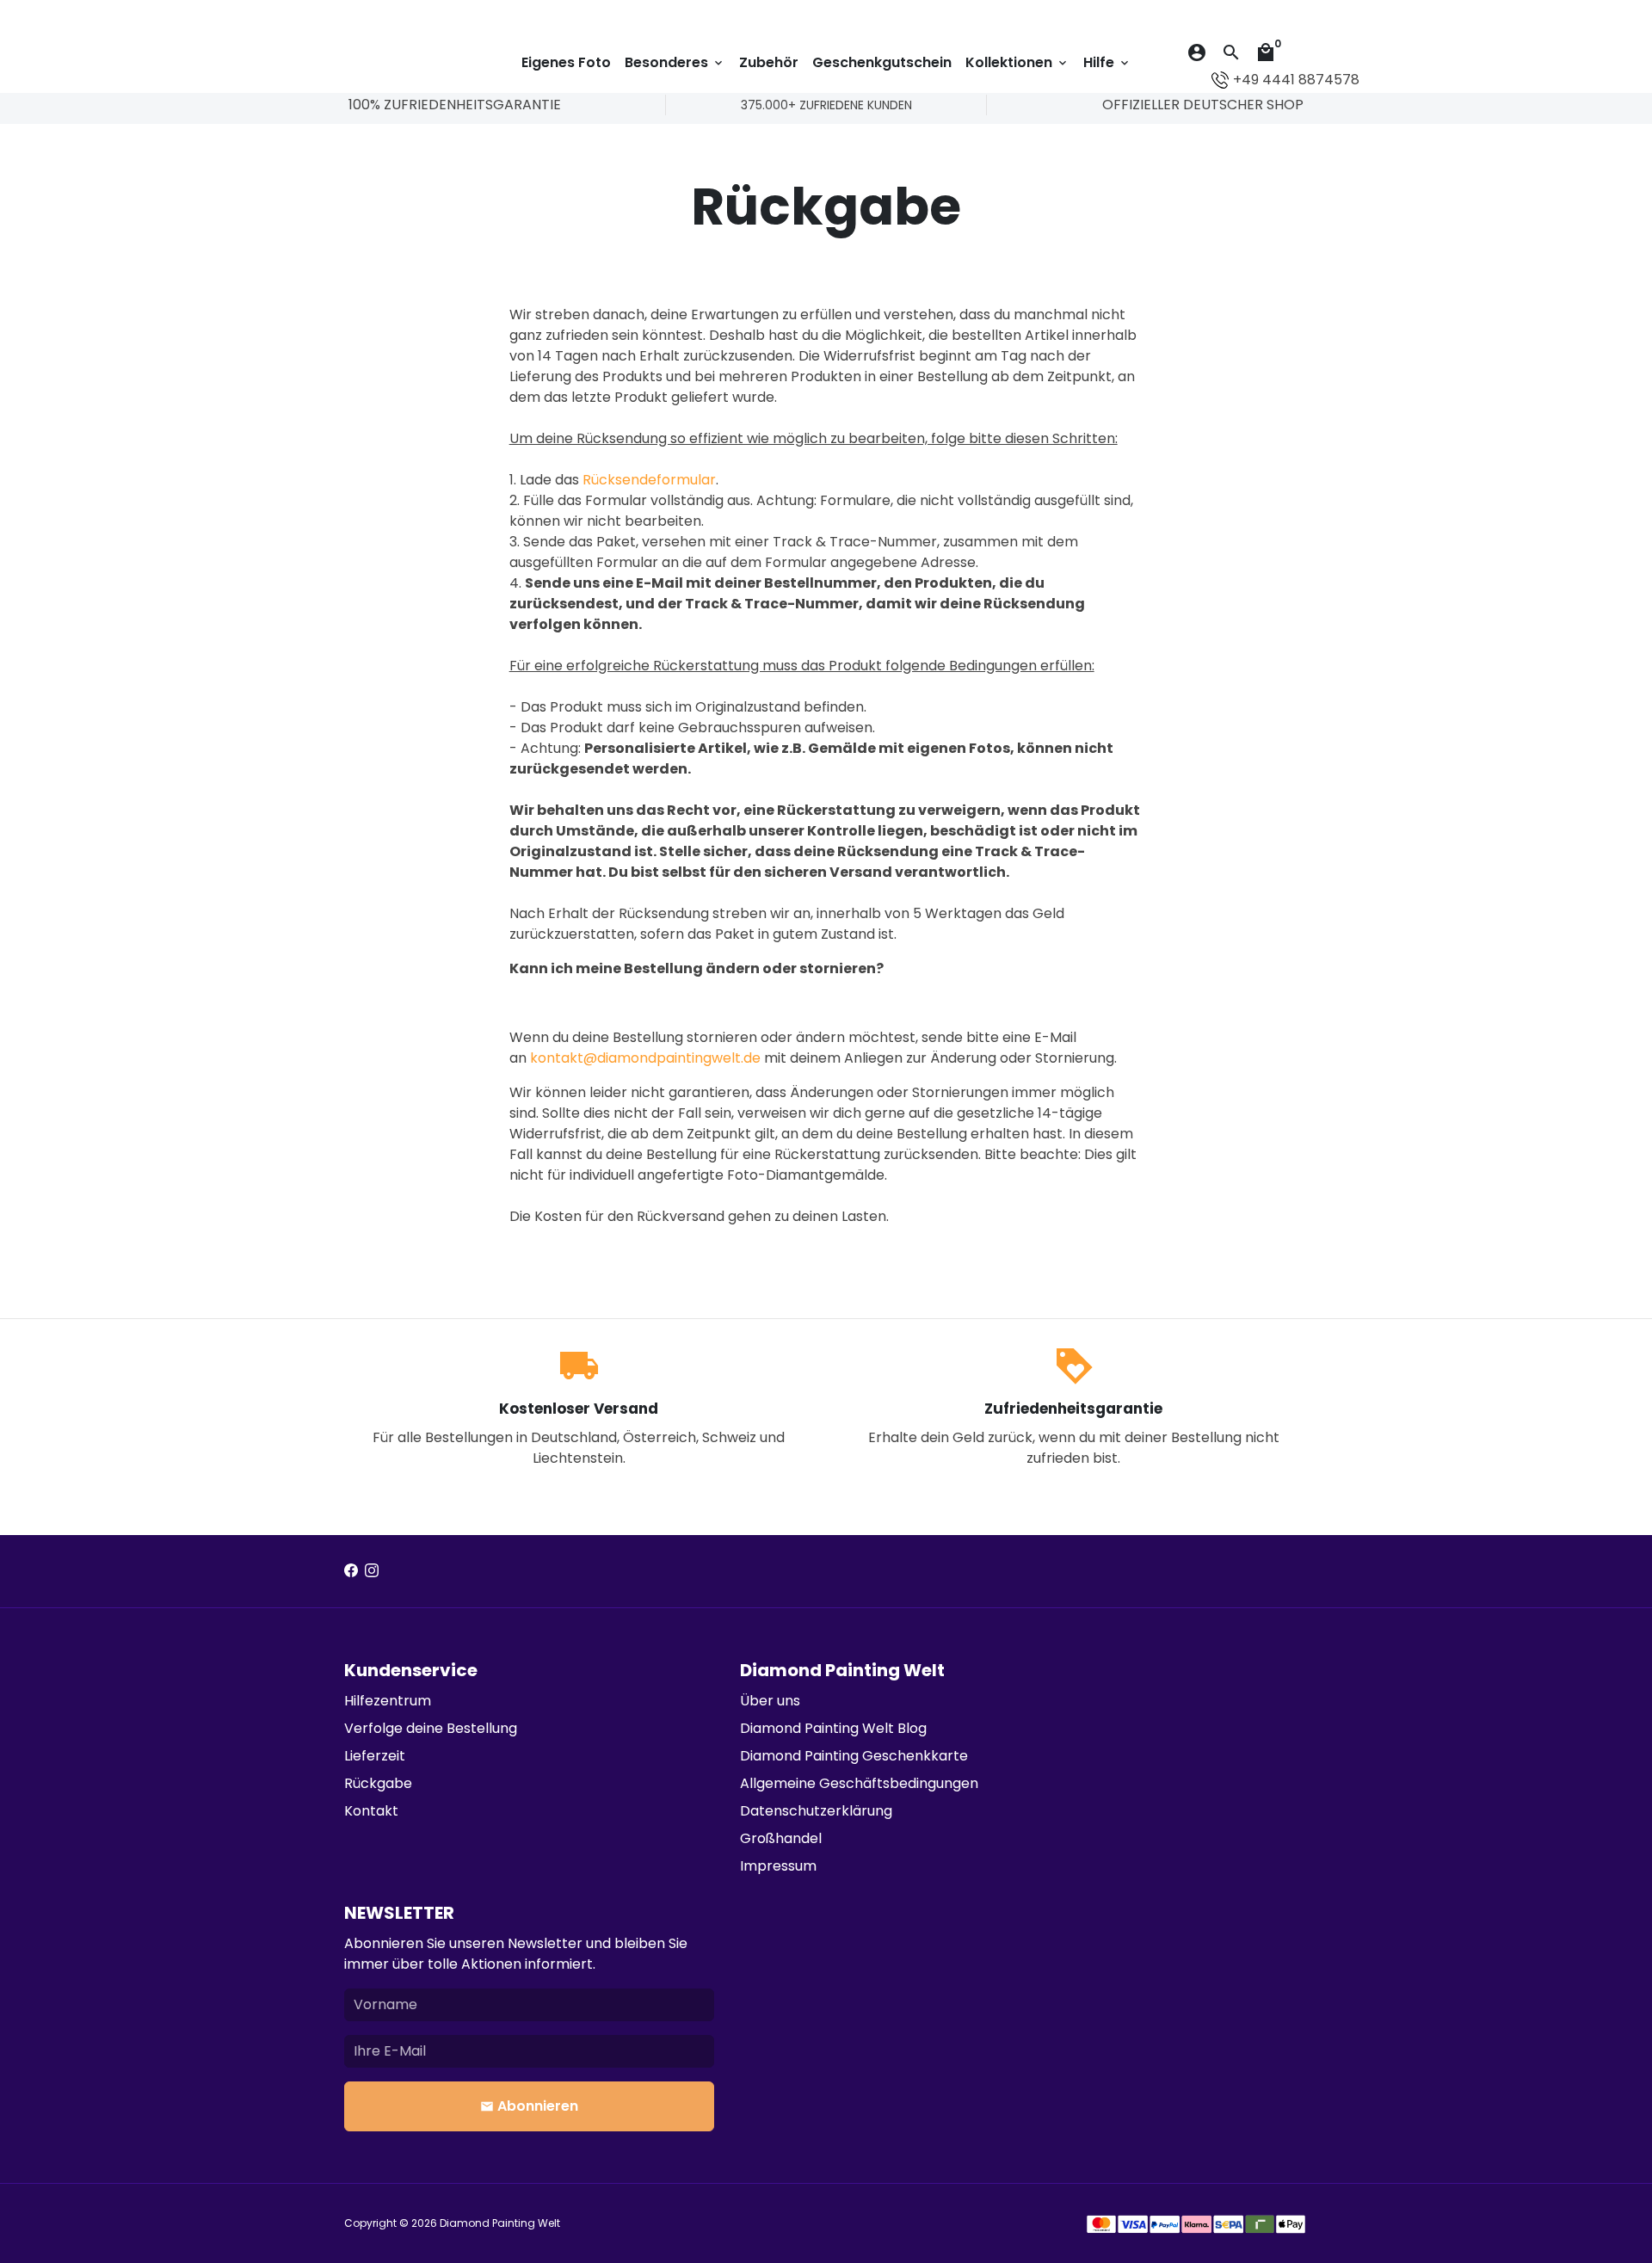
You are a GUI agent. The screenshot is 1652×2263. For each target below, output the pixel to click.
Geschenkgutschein (882, 62)
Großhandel (781, 1838)
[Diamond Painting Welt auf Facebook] (351, 1571)
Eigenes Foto (566, 62)
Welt (549, 2223)
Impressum (778, 1866)
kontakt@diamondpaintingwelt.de (647, 1058)
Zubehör (769, 62)
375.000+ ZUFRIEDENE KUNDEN (826, 105)
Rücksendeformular (649, 480)
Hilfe (1107, 62)
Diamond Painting (489, 2223)
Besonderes (675, 62)
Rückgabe (378, 1783)
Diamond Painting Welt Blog (833, 1728)
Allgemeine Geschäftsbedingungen (859, 1783)
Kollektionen (1017, 62)
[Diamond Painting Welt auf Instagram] (372, 1571)
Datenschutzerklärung (816, 1811)
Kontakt (371, 1811)
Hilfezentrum (388, 1701)
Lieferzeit (375, 1756)
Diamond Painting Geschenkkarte (854, 1756)
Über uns (770, 1701)
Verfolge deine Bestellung (431, 1728)
